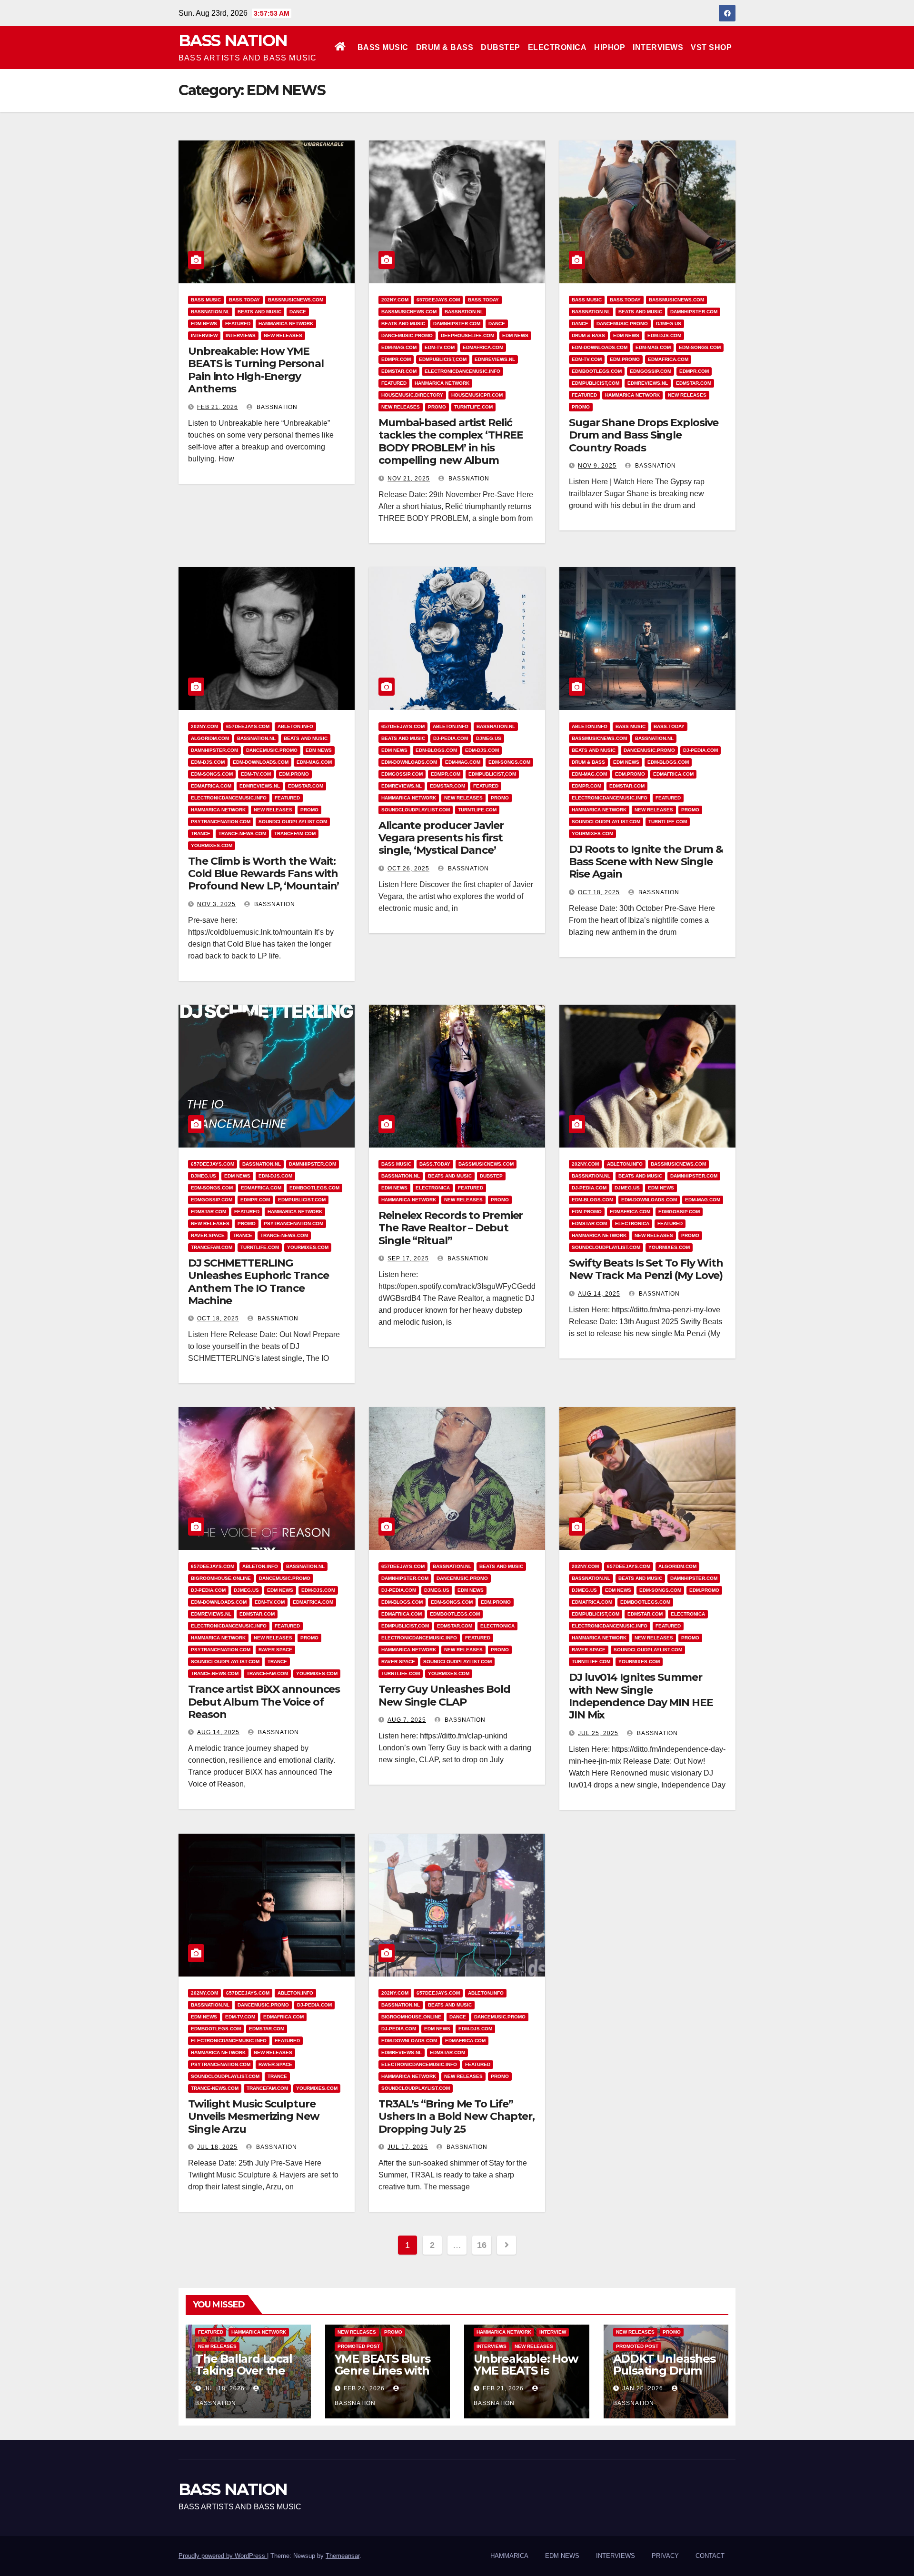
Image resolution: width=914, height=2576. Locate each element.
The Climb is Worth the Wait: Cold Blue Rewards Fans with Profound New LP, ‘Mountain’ (263, 874)
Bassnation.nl (210, 312)
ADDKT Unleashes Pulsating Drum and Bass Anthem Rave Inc (664, 2376)
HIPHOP (610, 47)
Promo (437, 407)
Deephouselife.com (467, 335)
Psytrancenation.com (221, 822)
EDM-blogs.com (436, 750)
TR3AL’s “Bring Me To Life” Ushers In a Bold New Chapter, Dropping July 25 (457, 2117)
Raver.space (208, 1235)
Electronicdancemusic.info (462, 371)
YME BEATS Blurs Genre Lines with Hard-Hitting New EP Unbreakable (384, 2376)
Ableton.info (295, 726)
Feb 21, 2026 (218, 407)
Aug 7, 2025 (407, 1720)
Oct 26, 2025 (408, 869)
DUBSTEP (501, 47)
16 (482, 2245)
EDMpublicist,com (443, 359)
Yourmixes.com (212, 845)
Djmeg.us (669, 324)
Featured (238, 324)
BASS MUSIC (383, 47)
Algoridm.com (210, 738)
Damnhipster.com (457, 324)
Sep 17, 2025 (408, 1258)
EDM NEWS (204, 324)
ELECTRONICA (557, 47)
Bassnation (276, 407)
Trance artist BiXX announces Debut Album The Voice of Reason (264, 1702)
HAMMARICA (509, 2556)
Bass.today (244, 300)
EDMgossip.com (651, 371)
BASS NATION (233, 40)
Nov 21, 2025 (409, 479)
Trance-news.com (242, 834)
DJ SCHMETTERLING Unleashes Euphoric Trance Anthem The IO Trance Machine (258, 1282)
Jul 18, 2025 (217, 2147)
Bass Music (206, 300)
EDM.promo (625, 359)
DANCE (298, 312)
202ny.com (395, 300)
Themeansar (343, 2556)
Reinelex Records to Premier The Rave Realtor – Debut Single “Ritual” (451, 1228)
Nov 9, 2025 (597, 466)
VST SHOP (711, 47)
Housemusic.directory (412, 395)
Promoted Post (359, 2346)
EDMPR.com (396, 359)
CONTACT (710, 2556)
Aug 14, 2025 (599, 1294)
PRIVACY (665, 2556)
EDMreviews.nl (495, 359)
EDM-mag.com (399, 347)
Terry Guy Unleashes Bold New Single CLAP (444, 1695)
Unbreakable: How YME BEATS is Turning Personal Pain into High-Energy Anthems (256, 370)
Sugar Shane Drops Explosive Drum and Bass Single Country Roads (644, 435)
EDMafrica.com (483, 347)
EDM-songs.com (700, 347)
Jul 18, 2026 (224, 2388)
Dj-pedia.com (451, 738)
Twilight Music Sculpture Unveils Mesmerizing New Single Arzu (254, 2117)
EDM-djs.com (664, 335)
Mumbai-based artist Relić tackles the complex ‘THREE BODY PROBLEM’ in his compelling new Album (451, 441)
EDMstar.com (399, 371)
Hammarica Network (286, 324)
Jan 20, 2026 (643, 2388)
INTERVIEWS (658, 47)
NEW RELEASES (283, 335)
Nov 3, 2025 (216, 904)
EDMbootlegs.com (597, 371)
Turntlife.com (473, 407)
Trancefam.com (295, 834)
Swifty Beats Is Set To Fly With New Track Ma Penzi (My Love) (646, 1269)
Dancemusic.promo (407, 335)
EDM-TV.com (440, 347)
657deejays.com (438, 300)
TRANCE (201, 834)
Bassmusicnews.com (296, 300)
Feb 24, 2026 (364, 2388)
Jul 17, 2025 (408, 2147)
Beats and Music (259, 312)
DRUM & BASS (445, 47)
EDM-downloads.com (600, 347)
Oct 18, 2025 (599, 892)
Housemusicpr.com (477, 395)
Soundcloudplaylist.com (293, 822)
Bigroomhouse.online (221, 1578)
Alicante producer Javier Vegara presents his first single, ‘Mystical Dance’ (441, 838)
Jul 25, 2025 (598, 1733)
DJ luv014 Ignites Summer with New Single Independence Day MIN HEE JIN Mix (641, 1696)
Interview (204, 335)
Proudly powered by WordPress (223, 2556)
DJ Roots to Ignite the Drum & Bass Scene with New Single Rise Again (646, 862)
